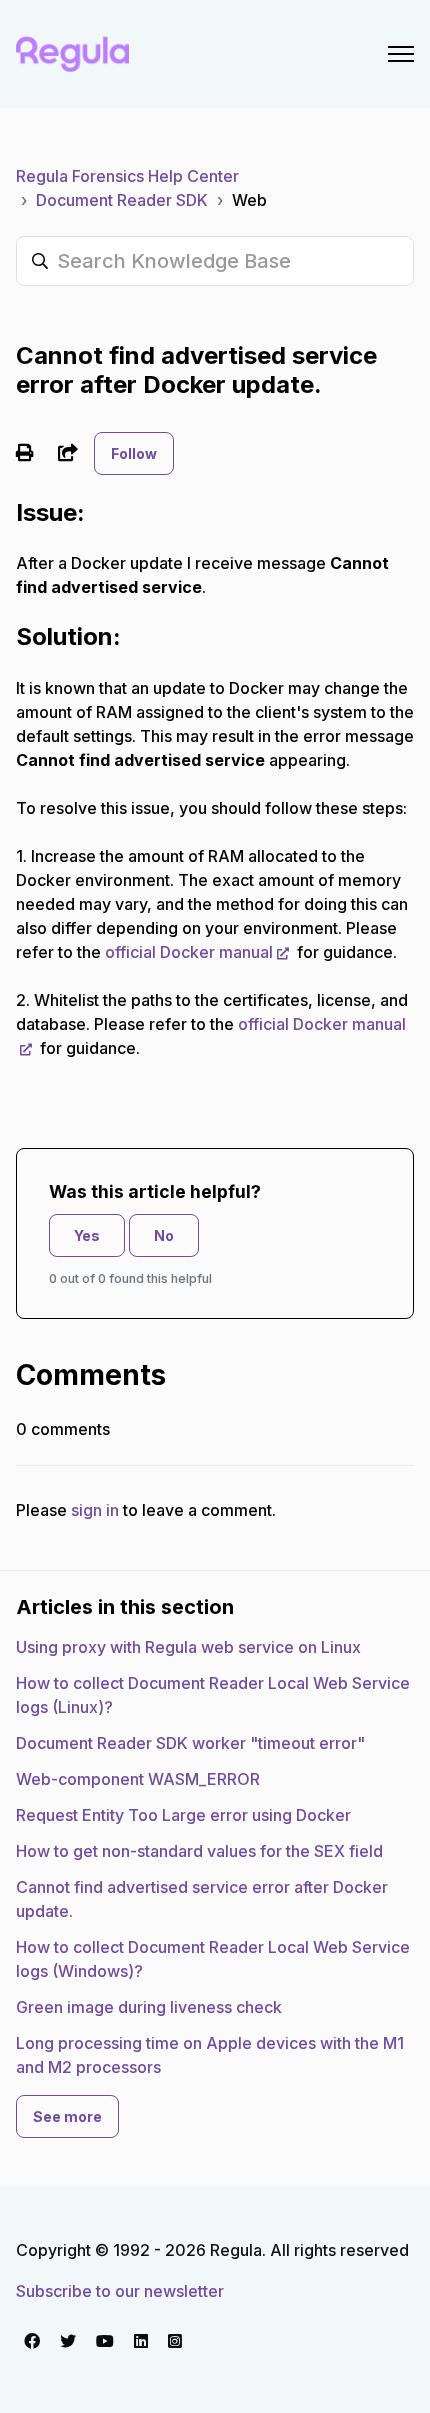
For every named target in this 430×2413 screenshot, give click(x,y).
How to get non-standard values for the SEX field (199, 1851)
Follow (134, 453)
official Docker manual (189, 952)
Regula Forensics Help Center (127, 176)
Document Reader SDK (122, 200)
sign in (95, 1510)
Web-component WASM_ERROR (138, 1779)
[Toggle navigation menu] (401, 54)
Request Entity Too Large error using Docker (183, 1815)
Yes (87, 1235)
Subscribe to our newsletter (120, 2291)
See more (67, 2116)
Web (249, 200)
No (164, 1235)
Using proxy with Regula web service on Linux (188, 1647)
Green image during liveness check (149, 2007)
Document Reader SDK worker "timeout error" (190, 1743)
